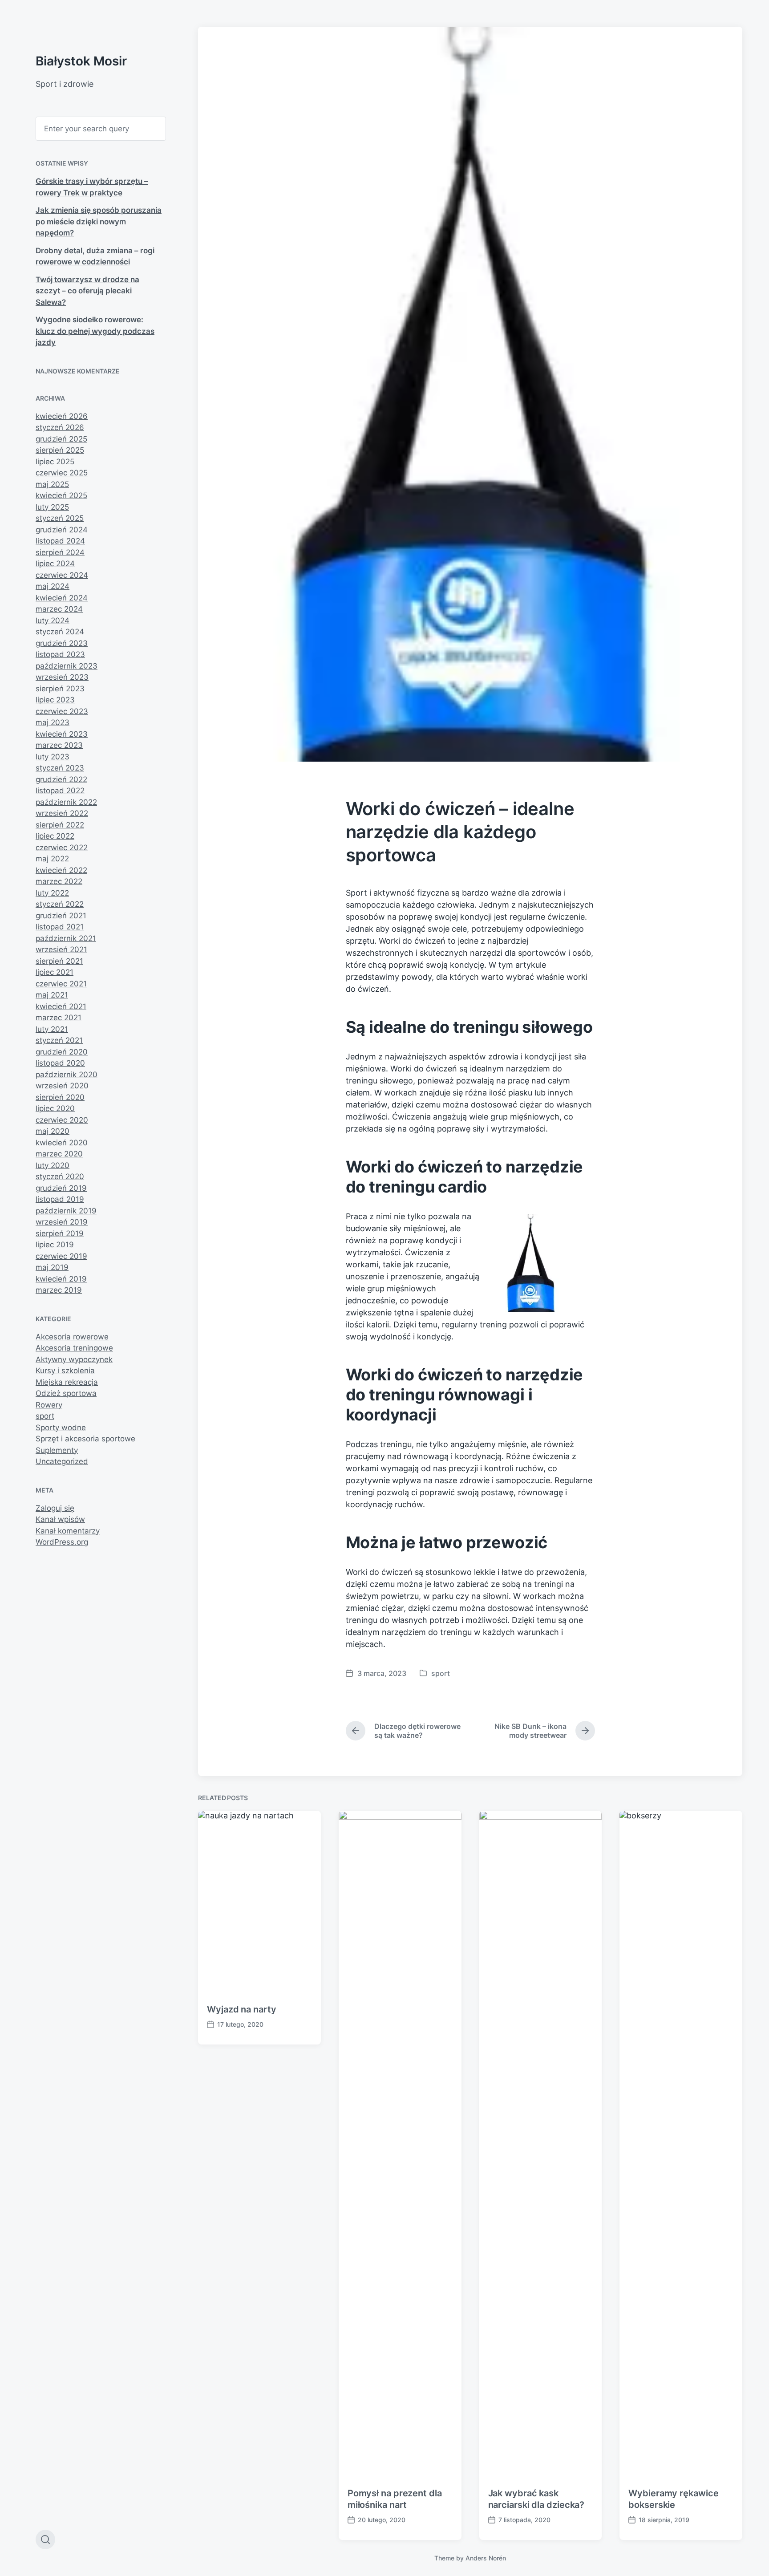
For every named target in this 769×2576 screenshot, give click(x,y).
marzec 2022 (59, 881)
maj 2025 (52, 484)
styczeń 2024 (60, 632)
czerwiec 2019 (61, 1256)
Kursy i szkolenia (65, 1371)
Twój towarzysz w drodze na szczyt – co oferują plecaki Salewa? (87, 291)
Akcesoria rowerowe (72, 1337)
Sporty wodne (61, 1428)
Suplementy (57, 1450)
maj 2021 (52, 995)
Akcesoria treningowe (74, 1348)
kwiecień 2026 (62, 416)
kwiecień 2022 (61, 870)
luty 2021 (52, 1029)
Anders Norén (486, 2558)
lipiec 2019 (55, 1245)
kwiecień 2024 (62, 598)
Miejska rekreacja (67, 1382)
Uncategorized (62, 1461)
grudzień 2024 (62, 530)
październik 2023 (67, 666)
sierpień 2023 (60, 689)
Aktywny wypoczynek (74, 1359)
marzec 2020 (59, 1154)
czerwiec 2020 (62, 1120)
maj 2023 (53, 722)
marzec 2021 (59, 1018)
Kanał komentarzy (68, 1531)
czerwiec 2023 (62, 711)
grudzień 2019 (61, 1188)
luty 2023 (53, 757)
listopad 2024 (60, 541)
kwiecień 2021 (61, 1006)
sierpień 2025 (60, 450)
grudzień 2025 (61, 439)
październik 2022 (66, 802)
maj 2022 (52, 859)
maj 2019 (52, 1267)
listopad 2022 (60, 791)
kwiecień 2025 (61, 495)
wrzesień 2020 (62, 1086)
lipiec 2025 (55, 462)
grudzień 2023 (62, 643)
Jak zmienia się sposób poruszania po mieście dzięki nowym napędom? (99, 221)
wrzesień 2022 (62, 813)
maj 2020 (53, 1131)
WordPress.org (62, 1542)
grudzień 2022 (61, 779)
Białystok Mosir (81, 61)
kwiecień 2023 (62, 734)
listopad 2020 (60, 1063)
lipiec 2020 (55, 1108)
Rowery (49, 1405)
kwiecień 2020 (62, 1143)
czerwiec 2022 (62, 848)
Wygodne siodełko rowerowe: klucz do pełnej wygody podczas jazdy (95, 331)
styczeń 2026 (60, 427)
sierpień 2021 (59, 961)
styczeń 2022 (60, 904)
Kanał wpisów (60, 1519)
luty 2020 (53, 1165)
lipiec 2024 (55, 564)
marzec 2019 (59, 1290)
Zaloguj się (55, 1508)
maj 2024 (53, 586)
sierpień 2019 (60, 1233)
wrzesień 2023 (62, 677)
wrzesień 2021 (61, 949)
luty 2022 (52, 893)
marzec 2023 (59, 745)
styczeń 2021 (59, 1040)
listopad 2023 (60, 654)
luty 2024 (53, 621)
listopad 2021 (60, 927)
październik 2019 (66, 1211)
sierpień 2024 (60, 552)
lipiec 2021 (55, 972)
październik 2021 (66, 938)
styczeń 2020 (60, 1176)
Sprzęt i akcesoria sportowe (85, 1439)
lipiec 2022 (55, 836)
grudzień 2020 (62, 1052)
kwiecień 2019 (61, 1279)
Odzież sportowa (66, 1393)
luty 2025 (52, 507)
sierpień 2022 (60, 825)
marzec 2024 (59, 609)
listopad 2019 (60, 1199)
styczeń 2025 (60, 518)
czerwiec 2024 (62, 575)
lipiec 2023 (55, 700)
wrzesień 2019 (62, 1222)
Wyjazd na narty (242, 2009)
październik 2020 (67, 1075)
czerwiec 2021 (61, 984)
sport (45, 1416)
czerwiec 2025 (62, 473)
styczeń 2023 (60, 768)
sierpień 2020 (60, 1097)
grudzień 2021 (61, 916)
